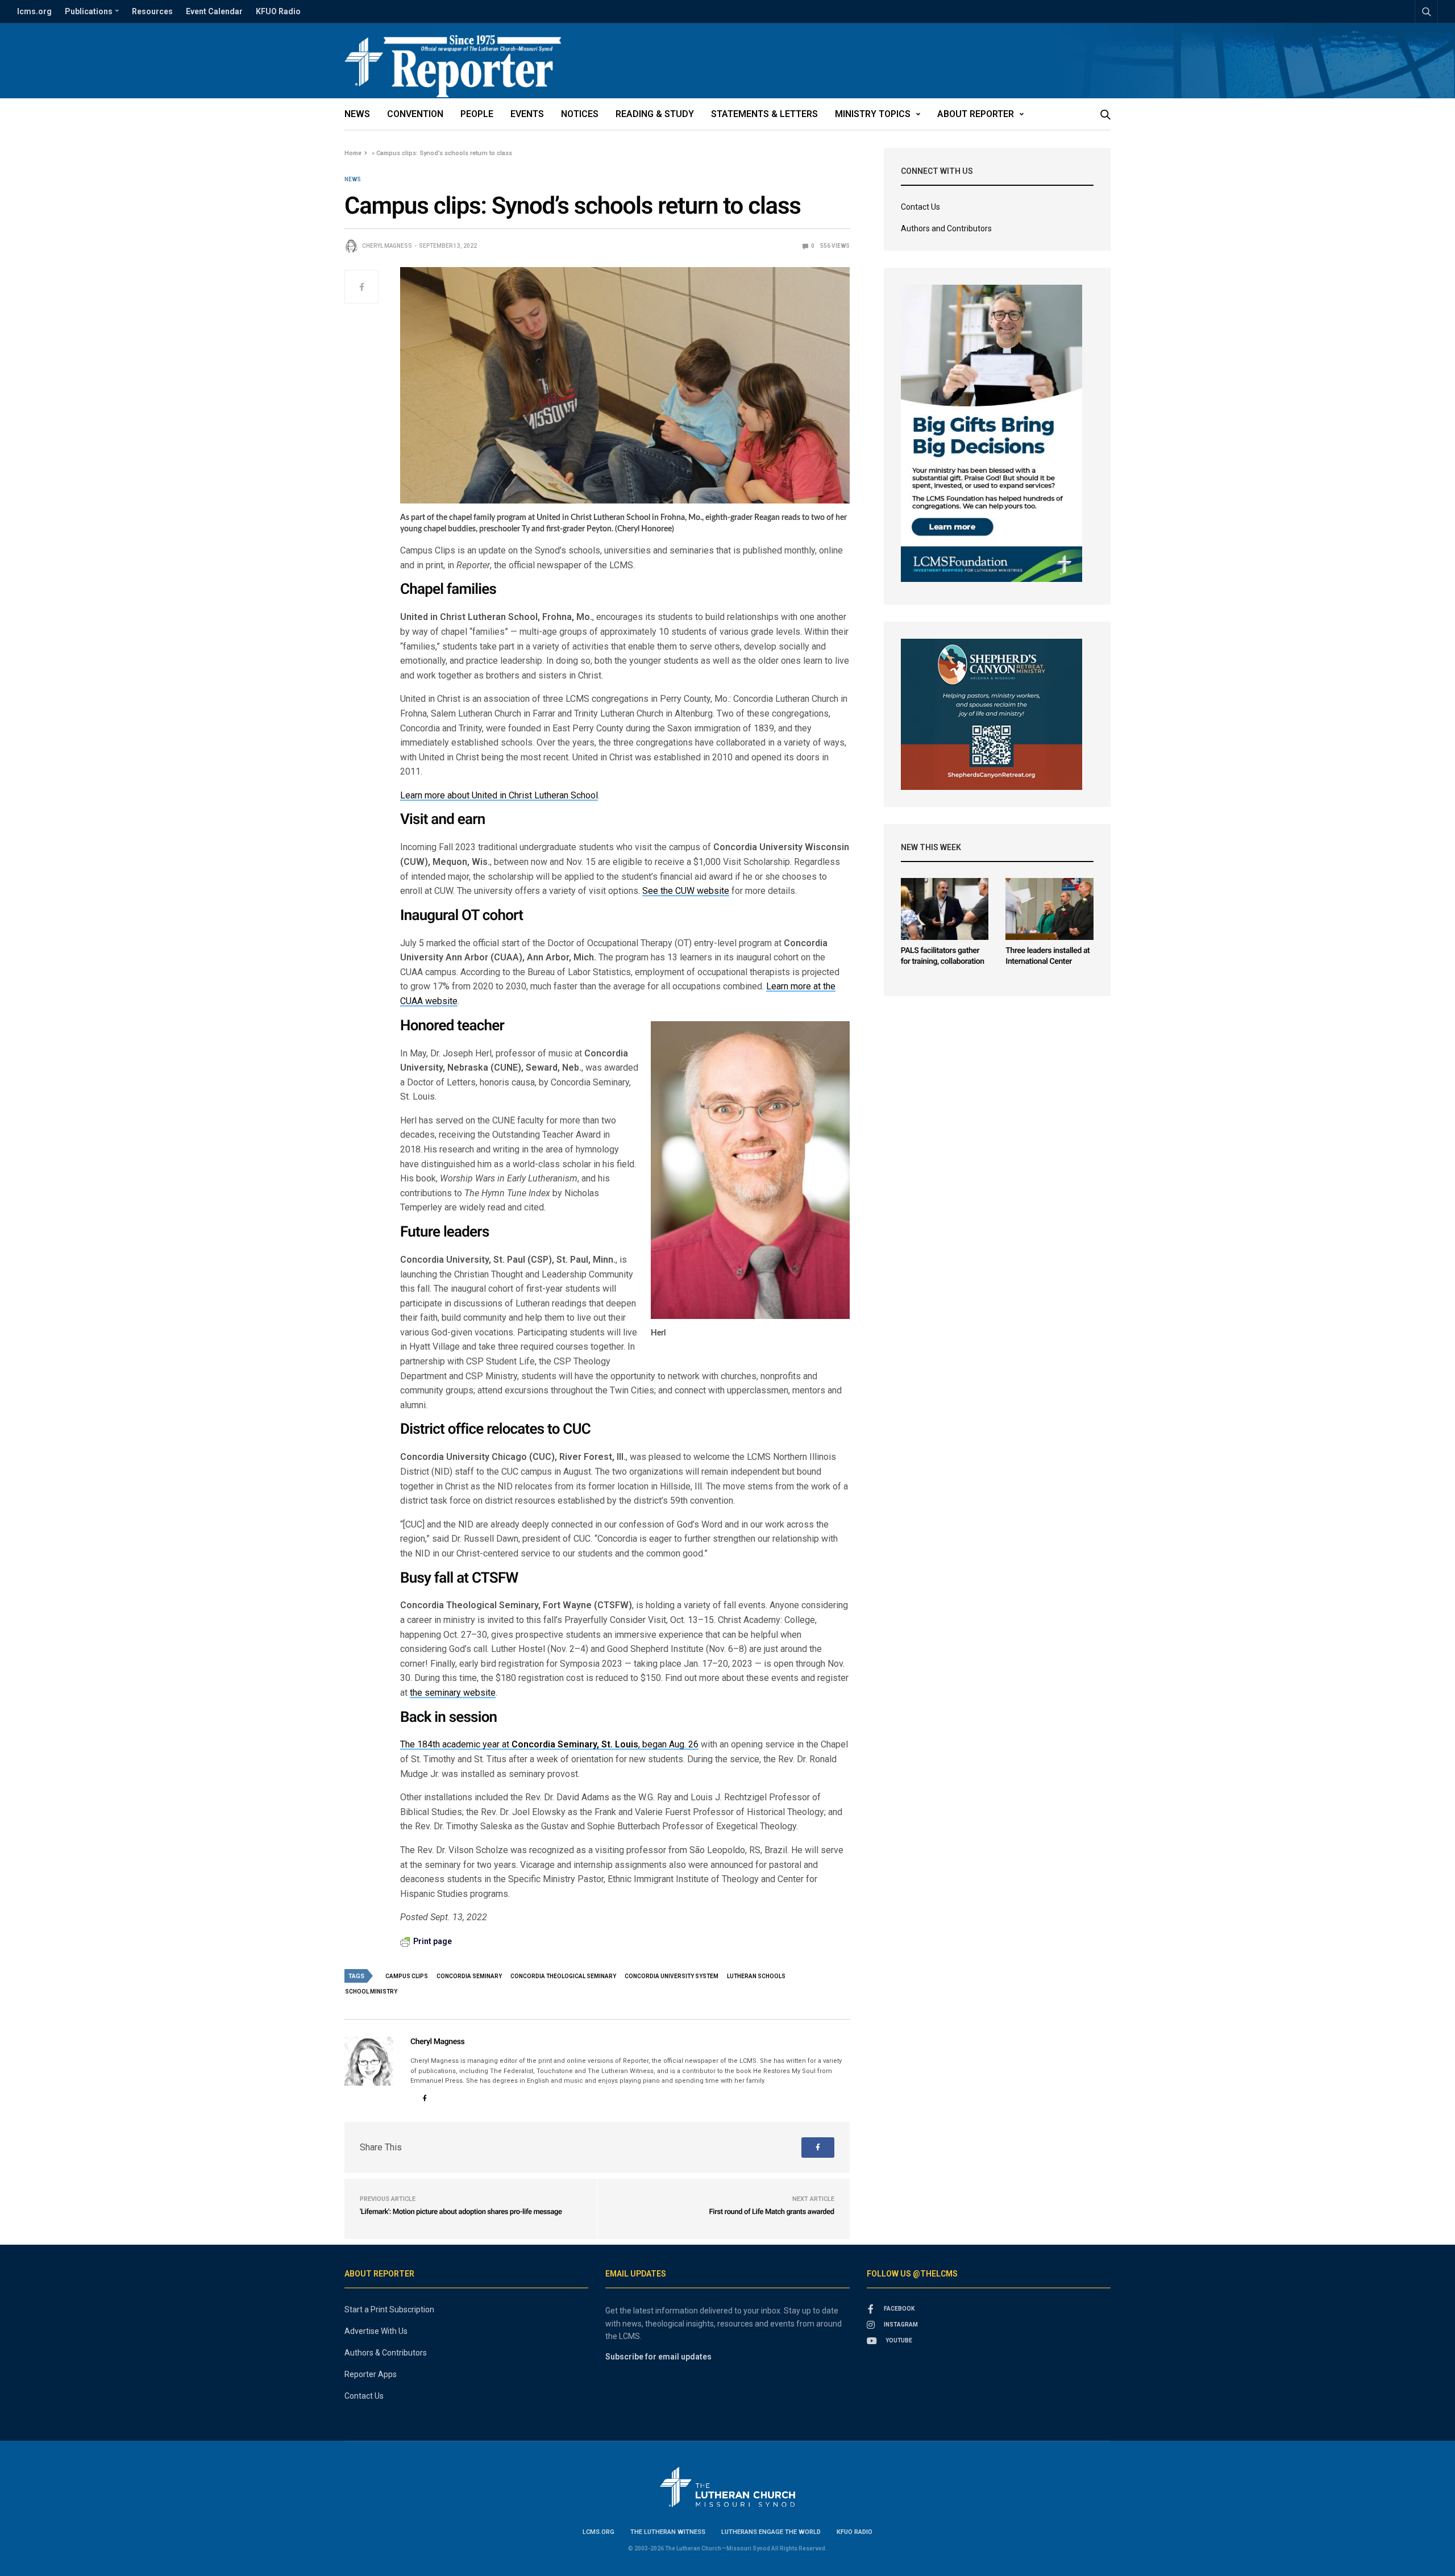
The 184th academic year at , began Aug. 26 (549, 1744)
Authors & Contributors (386, 2353)
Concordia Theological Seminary (563, 1976)
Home (353, 153)
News (357, 114)
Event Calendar (214, 11)
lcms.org (34, 11)
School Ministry (371, 1992)
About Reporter (976, 114)
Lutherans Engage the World (771, 2532)
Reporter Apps (371, 2374)
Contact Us (920, 207)
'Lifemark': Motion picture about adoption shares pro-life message (461, 2212)
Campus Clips (407, 1976)
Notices (580, 114)
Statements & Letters (764, 114)
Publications (89, 11)
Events (527, 114)
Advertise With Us (376, 2331)
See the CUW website (686, 891)
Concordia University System (672, 1976)
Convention (415, 114)
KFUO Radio (278, 11)
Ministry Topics (873, 114)
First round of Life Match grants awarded (772, 2212)
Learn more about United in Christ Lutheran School (499, 795)
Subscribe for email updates (658, 2357)
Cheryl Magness (387, 246)
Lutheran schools (756, 1976)
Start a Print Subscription (389, 2309)
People (477, 114)
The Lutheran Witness (668, 2532)
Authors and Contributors (946, 228)
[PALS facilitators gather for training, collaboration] (945, 909)
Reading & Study (655, 114)
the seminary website (453, 1693)
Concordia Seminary (469, 1976)
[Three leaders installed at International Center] (1049, 909)
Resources (152, 11)
